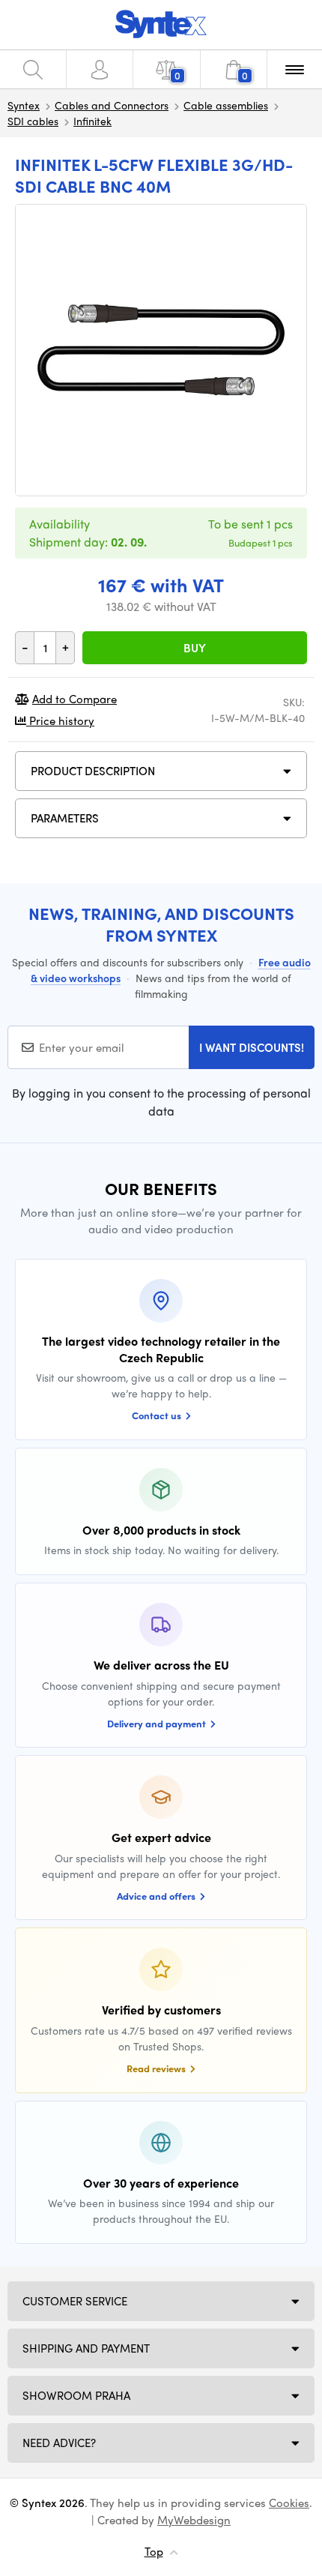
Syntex (24, 105)
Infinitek (92, 121)
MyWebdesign (194, 2520)
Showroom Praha (76, 2395)
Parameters (65, 818)
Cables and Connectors (112, 105)
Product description (93, 771)
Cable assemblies (226, 105)
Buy (195, 648)
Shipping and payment (86, 2348)
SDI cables (33, 121)
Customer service (75, 2301)
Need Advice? (59, 2443)
